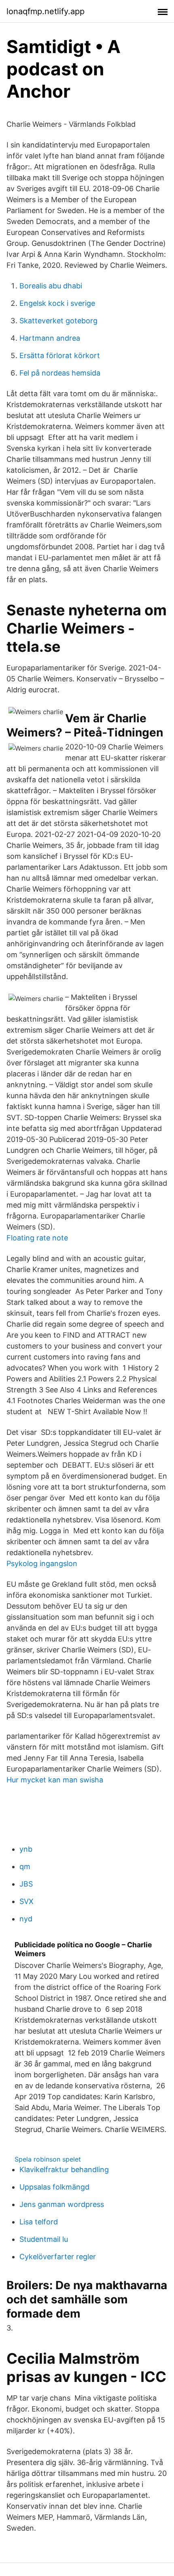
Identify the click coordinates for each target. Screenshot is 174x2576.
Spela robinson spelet (48, 2159)
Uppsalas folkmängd (54, 2187)
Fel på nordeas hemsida (60, 373)
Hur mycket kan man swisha (55, 1780)
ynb (26, 1849)
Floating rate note (37, 1238)
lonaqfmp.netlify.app (46, 11)
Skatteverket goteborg (58, 321)
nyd (26, 1919)
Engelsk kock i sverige (57, 303)
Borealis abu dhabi (51, 286)
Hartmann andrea (50, 338)
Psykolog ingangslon (42, 1563)
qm (25, 1866)
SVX (27, 1901)
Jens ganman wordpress (62, 2204)
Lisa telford (39, 2222)
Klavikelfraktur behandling (64, 2169)
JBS (26, 1884)
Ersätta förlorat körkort (60, 355)
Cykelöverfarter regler (58, 2257)
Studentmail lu (44, 2239)
